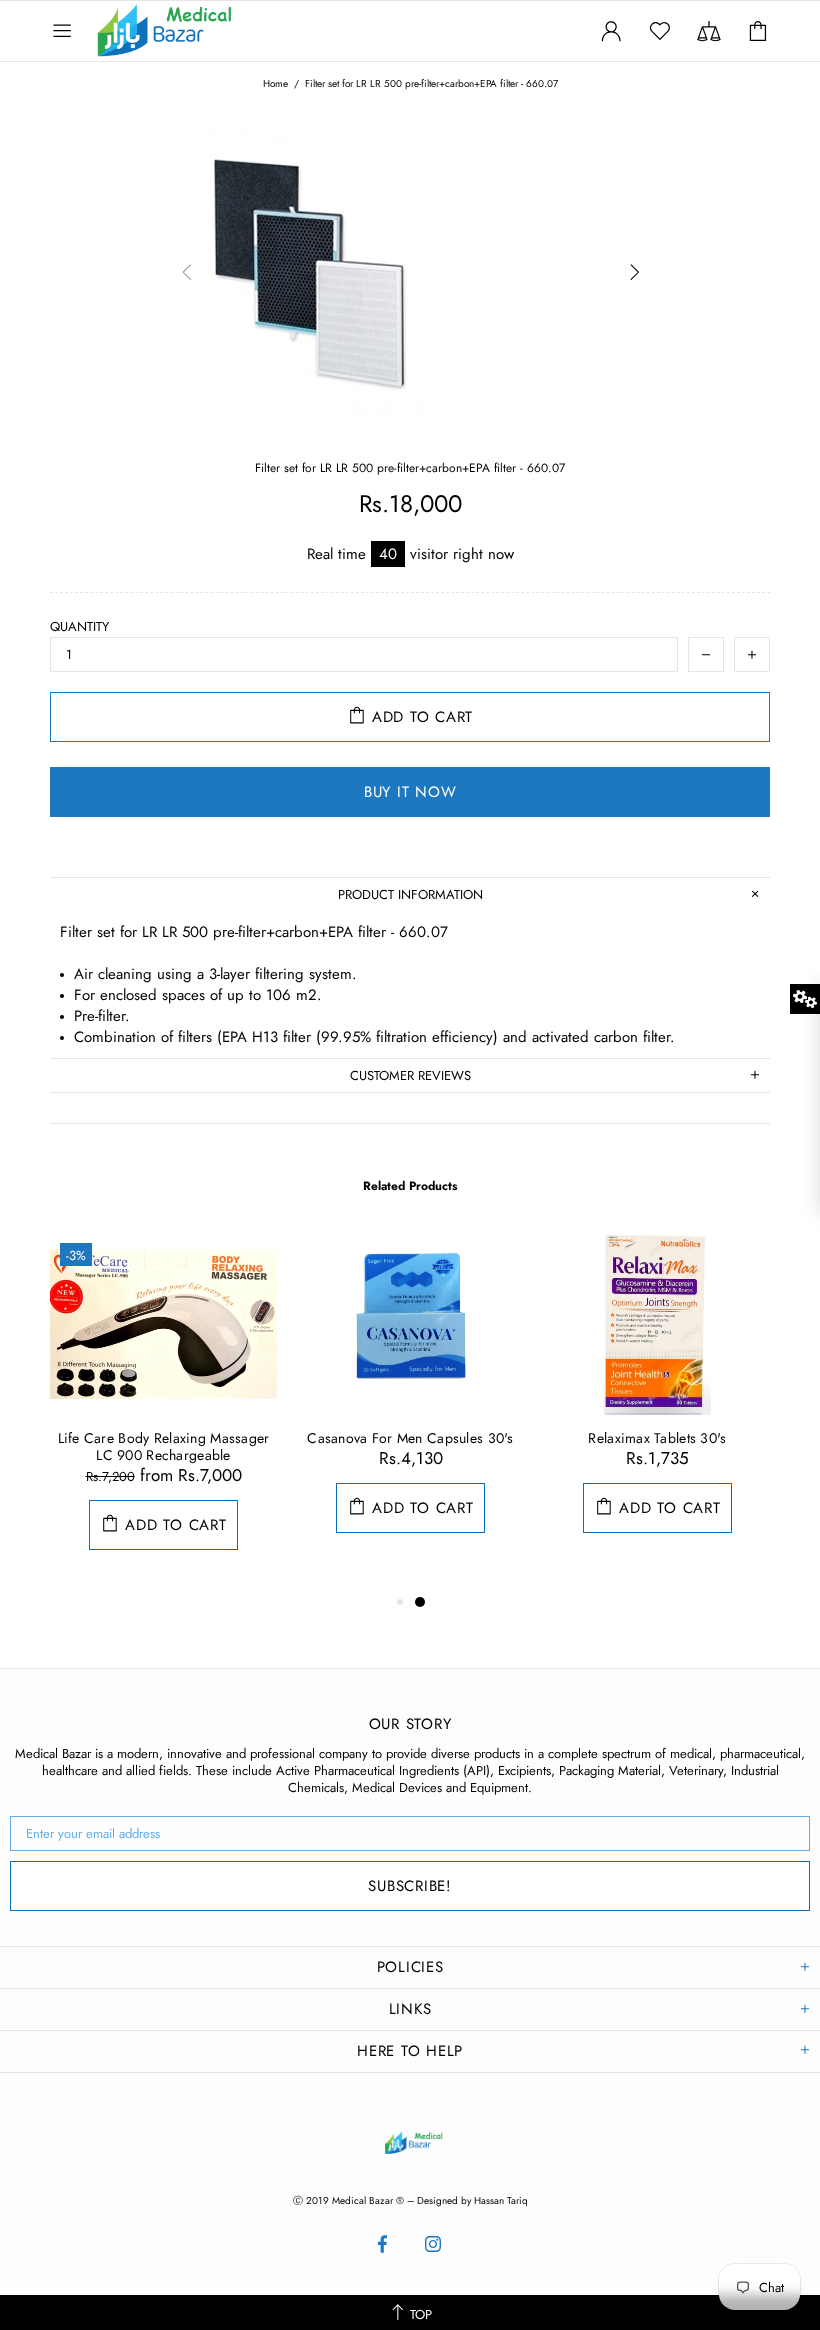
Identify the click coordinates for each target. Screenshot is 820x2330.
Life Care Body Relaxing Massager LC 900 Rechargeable (164, 1447)
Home (275, 84)
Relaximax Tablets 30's (657, 1438)
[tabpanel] (163, 1411)
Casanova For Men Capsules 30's (410, 1438)
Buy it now (410, 792)
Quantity (79, 626)
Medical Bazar (138, 31)
